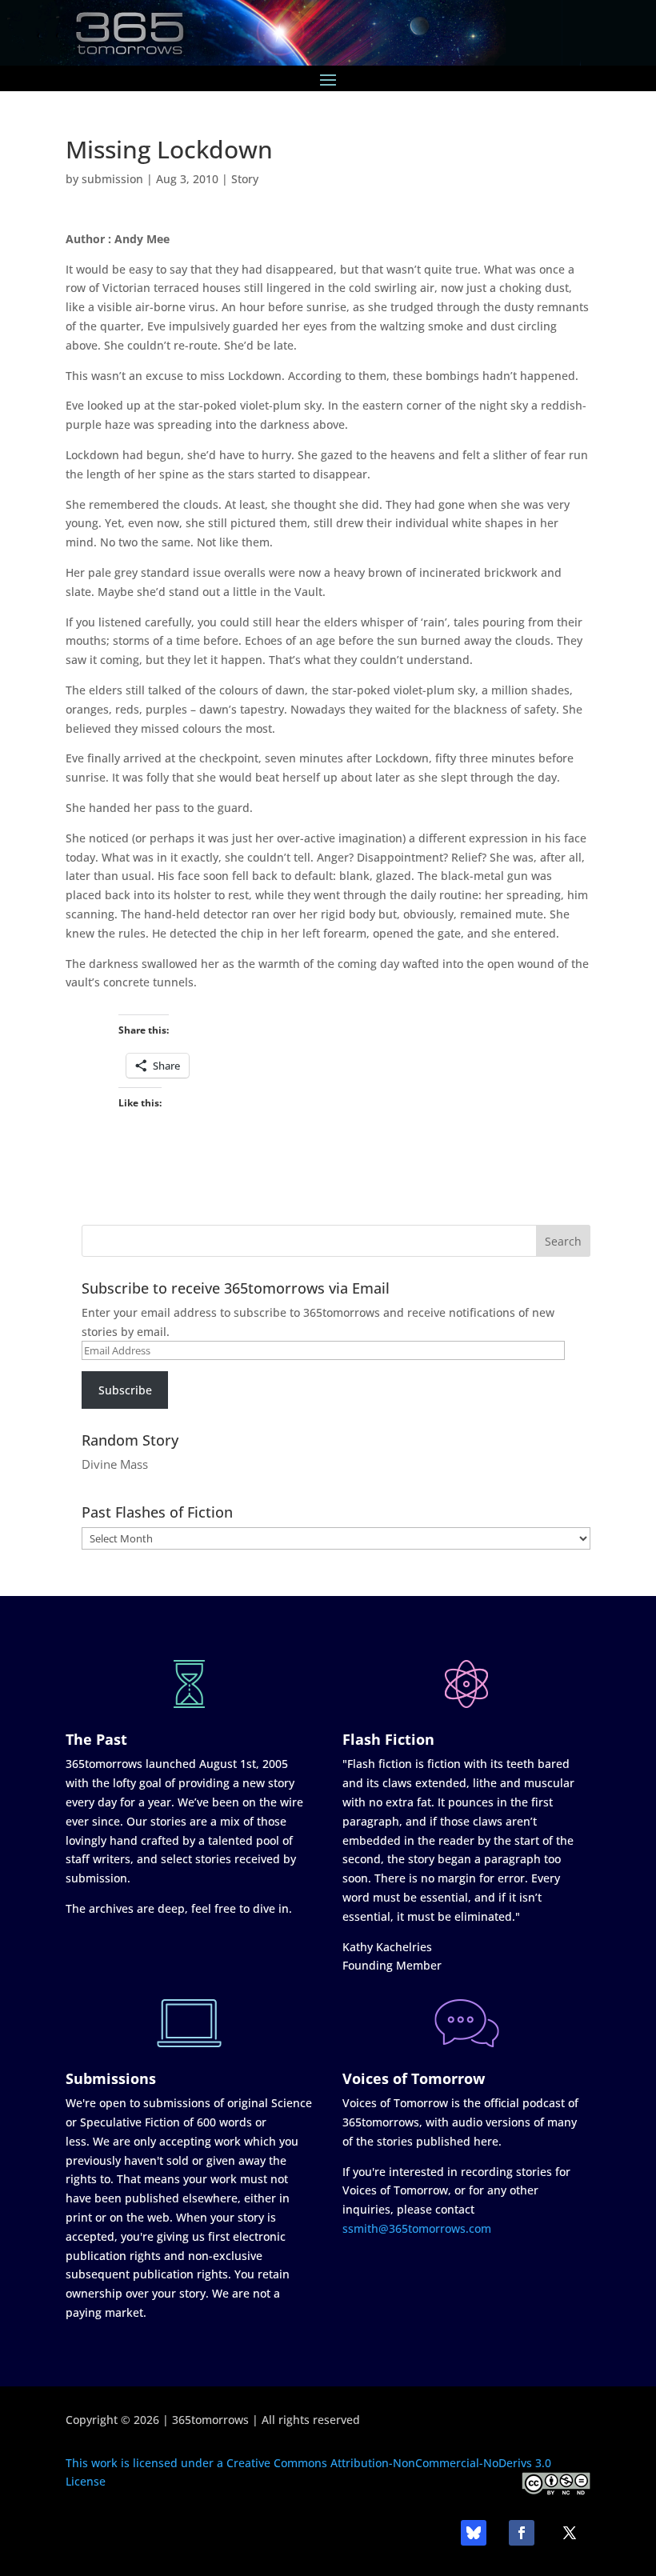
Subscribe (125, 1390)
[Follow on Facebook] (522, 2533)
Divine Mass (115, 1464)
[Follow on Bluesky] (474, 2533)
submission (112, 179)
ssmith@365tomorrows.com (417, 2228)
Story (245, 179)
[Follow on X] (570, 2533)
